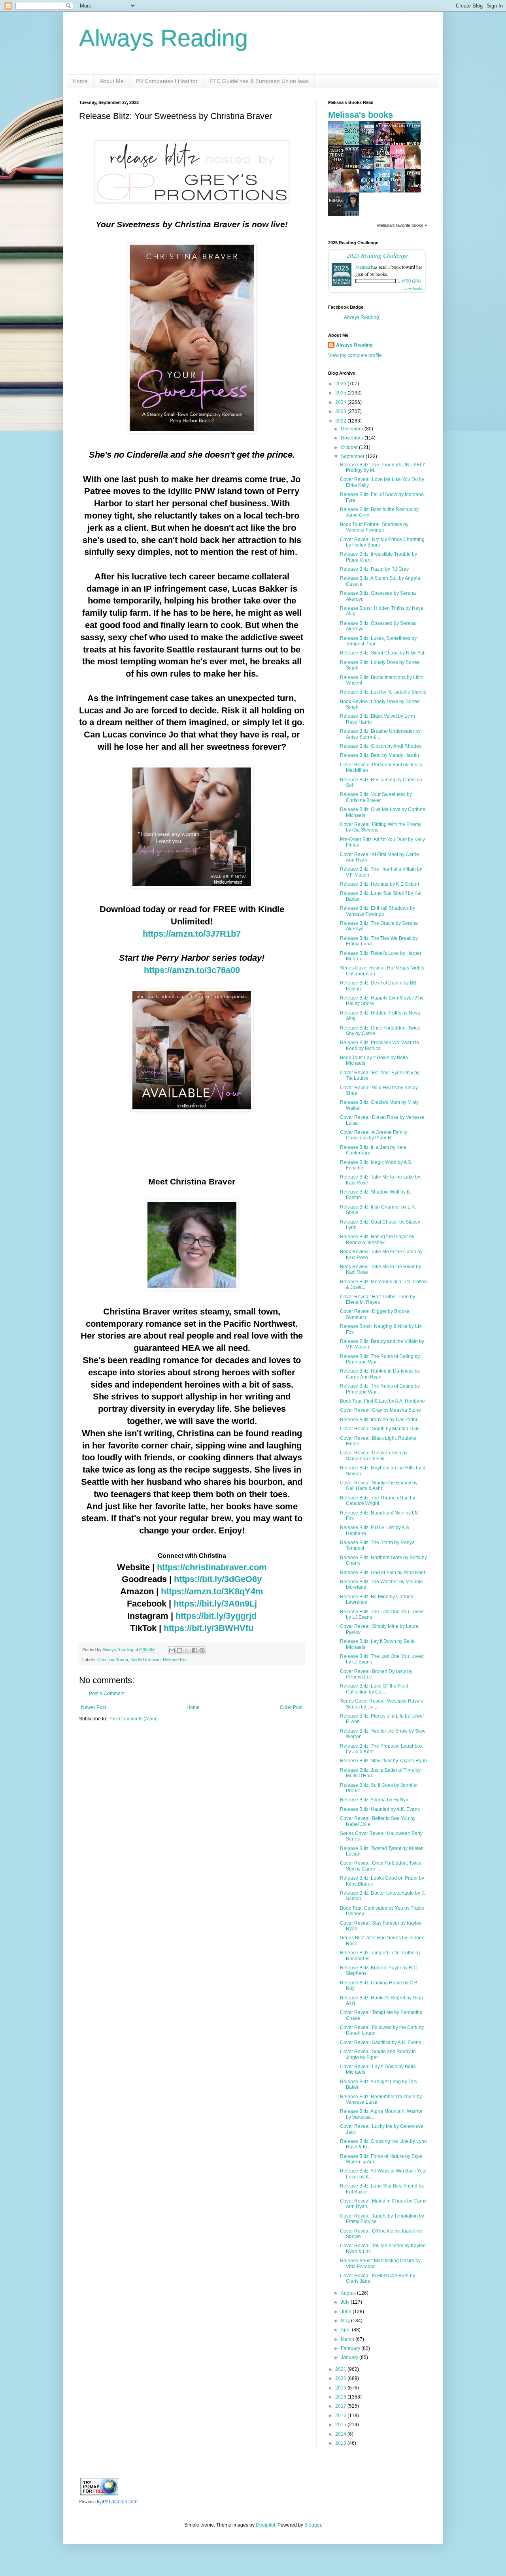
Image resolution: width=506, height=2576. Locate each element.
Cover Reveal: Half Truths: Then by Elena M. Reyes (378, 1299)
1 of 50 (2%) (410, 281)
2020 (341, 2378)
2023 (341, 411)
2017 (341, 2406)
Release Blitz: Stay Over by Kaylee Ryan (383, 1761)
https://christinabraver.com (212, 1567)
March (348, 2339)
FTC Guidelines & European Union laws (259, 81)
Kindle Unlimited (145, 1660)
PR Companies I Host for (167, 81)
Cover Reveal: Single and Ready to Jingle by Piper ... (378, 2054)
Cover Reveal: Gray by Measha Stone (380, 1410)
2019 (341, 2388)
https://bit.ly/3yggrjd (216, 1616)
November (353, 438)
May (346, 2321)
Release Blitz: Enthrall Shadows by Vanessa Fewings (378, 911)
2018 (341, 2397)
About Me (112, 81)
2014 (341, 2434)
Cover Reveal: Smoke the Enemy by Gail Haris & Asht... (379, 1486)
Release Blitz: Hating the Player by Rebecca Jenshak (377, 1239)
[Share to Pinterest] (202, 1650)
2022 (341, 421)
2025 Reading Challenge (377, 255)
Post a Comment (107, 1693)
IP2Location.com (120, 2502)
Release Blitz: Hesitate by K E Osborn (380, 884)
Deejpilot (265, 2525)
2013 (341, 2443)
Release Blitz (175, 1660)
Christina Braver (113, 1660)
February (351, 2348)
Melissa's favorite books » (402, 225)
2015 (341, 2425)
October (350, 447)
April (346, 2330)
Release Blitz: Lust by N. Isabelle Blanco (383, 692)
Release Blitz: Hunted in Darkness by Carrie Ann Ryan (380, 1374)
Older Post (291, 1707)
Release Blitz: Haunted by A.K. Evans (380, 1809)
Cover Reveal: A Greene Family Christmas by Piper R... (374, 1135)
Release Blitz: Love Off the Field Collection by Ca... (374, 1689)
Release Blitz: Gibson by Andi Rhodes (381, 746)
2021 (341, 2369)
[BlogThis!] (179, 1650)
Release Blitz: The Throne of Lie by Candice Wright (378, 1501)
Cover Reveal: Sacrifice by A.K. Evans (380, 2042)
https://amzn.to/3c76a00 (192, 970)
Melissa (363, 267)
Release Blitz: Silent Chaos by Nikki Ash (383, 653)
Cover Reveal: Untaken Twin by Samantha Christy (374, 1456)
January (350, 2357)
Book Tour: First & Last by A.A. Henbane (382, 1401)
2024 (341, 402)
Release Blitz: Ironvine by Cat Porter (379, 1420)
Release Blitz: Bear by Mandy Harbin (379, 755)
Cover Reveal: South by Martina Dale (380, 1429)
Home (80, 81)
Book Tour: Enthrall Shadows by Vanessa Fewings (374, 527)
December (353, 429)
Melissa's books (361, 115)
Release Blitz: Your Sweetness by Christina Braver (376, 797)
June (347, 2312)
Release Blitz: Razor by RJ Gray (374, 569)
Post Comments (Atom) (133, 1719)
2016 (341, 2416)
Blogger (313, 2525)
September (353, 456)
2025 (341, 393)
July (346, 2302)
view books (413, 289)
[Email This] (172, 1650)
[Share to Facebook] (194, 1650)
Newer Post (93, 1707)
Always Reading (163, 38)
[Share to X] (187, 1650)
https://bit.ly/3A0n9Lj (215, 1604)
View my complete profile (355, 355)
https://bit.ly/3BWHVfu (209, 1628)
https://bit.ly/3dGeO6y (218, 1579)
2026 (341, 384)
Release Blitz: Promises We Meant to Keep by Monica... (379, 1045)
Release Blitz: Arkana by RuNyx (374, 1800)
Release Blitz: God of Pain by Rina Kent (382, 1573)
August (349, 2293)
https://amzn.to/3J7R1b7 (192, 934)
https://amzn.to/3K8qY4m (212, 1591)
